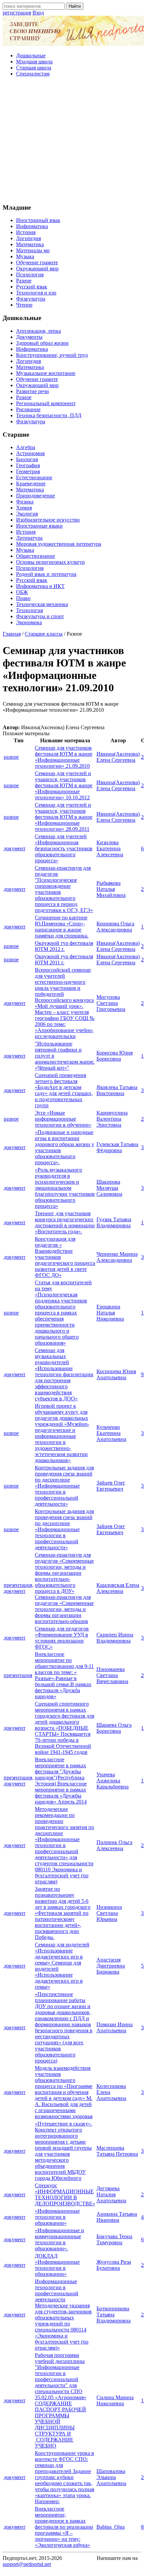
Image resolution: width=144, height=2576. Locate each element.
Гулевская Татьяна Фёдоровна (117, 1147)
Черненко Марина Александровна (117, 1257)
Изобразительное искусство (48, 520)
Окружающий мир (37, 269)
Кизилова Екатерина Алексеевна (110, 848)
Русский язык (32, 287)
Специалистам (33, 74)
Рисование (28, 409)
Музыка (25, 256)
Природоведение (35, 496)
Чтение (24, 305)
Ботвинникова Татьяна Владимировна (114, 2315)
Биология (27, 459)
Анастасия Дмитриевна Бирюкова (111, 1966)
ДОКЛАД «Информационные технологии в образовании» (57, 2265)
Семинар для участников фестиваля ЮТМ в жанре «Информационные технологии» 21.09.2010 (64, 757)
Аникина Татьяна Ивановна (117, 2217)
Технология (29, 610)
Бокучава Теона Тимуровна (114, 2239)
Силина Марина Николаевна (115, 2400)
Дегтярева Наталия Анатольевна (111, 2194)
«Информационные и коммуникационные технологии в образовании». (59, 2239)
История (26, 232)
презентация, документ (19, 1588)
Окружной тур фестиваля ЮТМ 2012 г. (64, 946)
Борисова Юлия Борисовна (115, 1056)
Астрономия (30, 453)
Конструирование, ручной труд (52, 355)
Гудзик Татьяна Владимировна (114, 1222)
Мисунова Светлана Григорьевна (111, 1003)
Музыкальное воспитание (46, 373)
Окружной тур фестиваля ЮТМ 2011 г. (64, 959)
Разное (24, 281)
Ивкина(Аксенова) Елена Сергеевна (118, 757)
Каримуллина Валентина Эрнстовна (112, 1119)
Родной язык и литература (46, 574)
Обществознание (35, 556)
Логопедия (28, 238)
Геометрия (28, 471)
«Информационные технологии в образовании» (57, 2217)
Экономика (29, 622)
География (28, 465)
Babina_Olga (111, 2527)
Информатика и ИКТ (40, 586)
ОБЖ (22, 592)
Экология (27, 514)
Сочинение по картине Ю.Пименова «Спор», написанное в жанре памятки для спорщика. (62, 927)
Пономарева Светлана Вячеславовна (112, 1675)
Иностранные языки (39, 526)
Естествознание (34, 477)
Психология (30, 275)
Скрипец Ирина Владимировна (115, 1638)
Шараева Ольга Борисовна (114, 1728)
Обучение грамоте (37, 262)
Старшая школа (34, 68)
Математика (30, 244)
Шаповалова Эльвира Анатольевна (111, 2477)
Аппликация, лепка (39, 331)
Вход (38, 13)
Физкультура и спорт (40, 616)
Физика (25, 502)
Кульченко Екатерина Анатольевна (111, 1433)
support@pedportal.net (27, 2564)
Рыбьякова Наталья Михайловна (111, 889)
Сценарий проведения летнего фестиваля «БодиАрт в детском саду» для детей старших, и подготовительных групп (64, 1090)
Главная (12, 634)
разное (11, 757)
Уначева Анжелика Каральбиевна (113, 1781)
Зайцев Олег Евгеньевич (111, 1486)
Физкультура (31, 299)
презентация (18, 1675)
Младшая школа (34, 62)
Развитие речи (32, 391)
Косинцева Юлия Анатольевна (116, 1374)
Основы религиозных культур (50, 562)
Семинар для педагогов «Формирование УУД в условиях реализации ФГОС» (62, 1638)
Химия (24, 508)
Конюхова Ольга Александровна (115, 927)
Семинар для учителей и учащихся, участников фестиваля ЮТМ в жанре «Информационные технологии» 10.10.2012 (64, 785)
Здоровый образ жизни (42, 343)
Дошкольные (31, 56)
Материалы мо (33, 250)
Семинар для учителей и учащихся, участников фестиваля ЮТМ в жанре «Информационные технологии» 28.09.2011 (64, 817)
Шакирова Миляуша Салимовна (109, 1188)
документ (15, 848)
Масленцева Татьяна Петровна (117, 2151)
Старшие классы (44, 634)
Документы (29, 337)
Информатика (32, 226)
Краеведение (31, 484)
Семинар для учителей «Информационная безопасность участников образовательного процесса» (64, 848)
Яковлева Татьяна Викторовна (117, 1090)
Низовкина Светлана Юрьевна (109, 1913)
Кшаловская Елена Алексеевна (118, 1588)
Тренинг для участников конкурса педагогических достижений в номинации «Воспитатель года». (65, 1222)
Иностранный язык (38, 220)
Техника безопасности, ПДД (49, 415)
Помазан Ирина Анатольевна (115, 2027)
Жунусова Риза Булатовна (114, 2265)
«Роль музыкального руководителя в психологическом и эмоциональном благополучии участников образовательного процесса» (65, 1188)
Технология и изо (36, 293)
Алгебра (26, 447)
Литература (29, 538)
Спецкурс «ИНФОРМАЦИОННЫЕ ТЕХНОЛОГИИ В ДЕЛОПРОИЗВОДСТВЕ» (65, 2194)
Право (23, 598)
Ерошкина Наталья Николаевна (110, 1313)
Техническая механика (42, 604)
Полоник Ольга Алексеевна (114, 1845)
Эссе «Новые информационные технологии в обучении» (63, 1119)
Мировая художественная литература (59, 544)
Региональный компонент (46, 403)
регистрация (17, 13)
